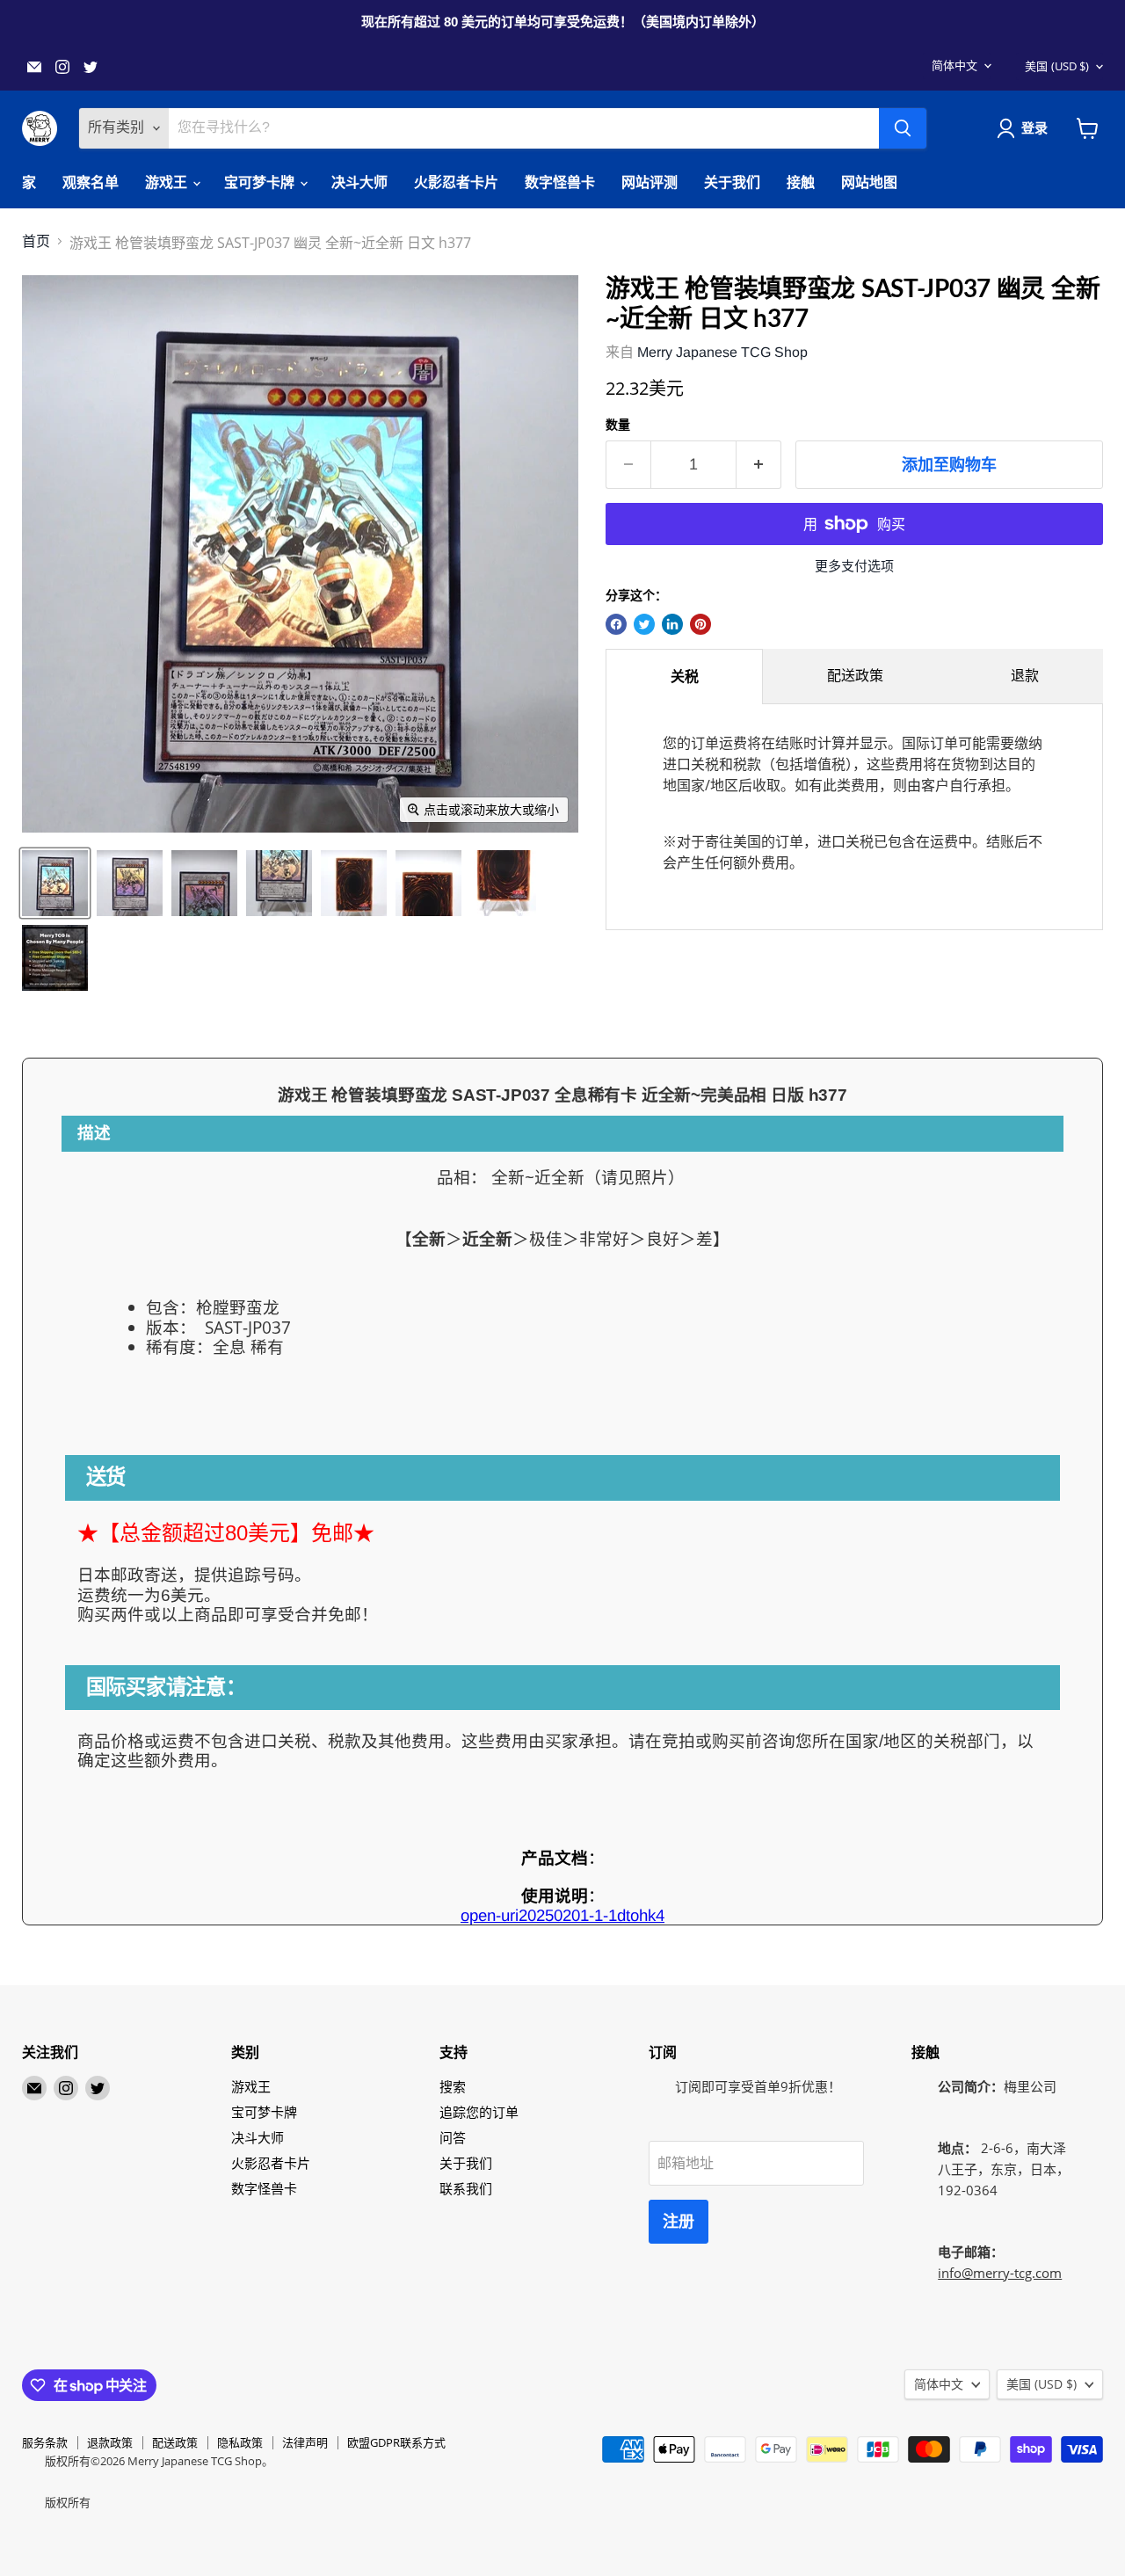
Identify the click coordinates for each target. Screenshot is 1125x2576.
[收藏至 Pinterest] (700, 624)
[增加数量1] (759, 465)
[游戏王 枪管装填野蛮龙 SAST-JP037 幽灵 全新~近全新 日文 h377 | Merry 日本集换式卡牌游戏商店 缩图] (55, 883)
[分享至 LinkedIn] (672, 624)
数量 (618, 425)
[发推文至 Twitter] (644, 624)
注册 (679, 2222)
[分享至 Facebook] (616, 624)
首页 (36, 241)
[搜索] (903, 128)
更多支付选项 (854, 566)
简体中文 (954, 65)
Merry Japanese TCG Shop (722, 352)
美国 (1057, 66)
